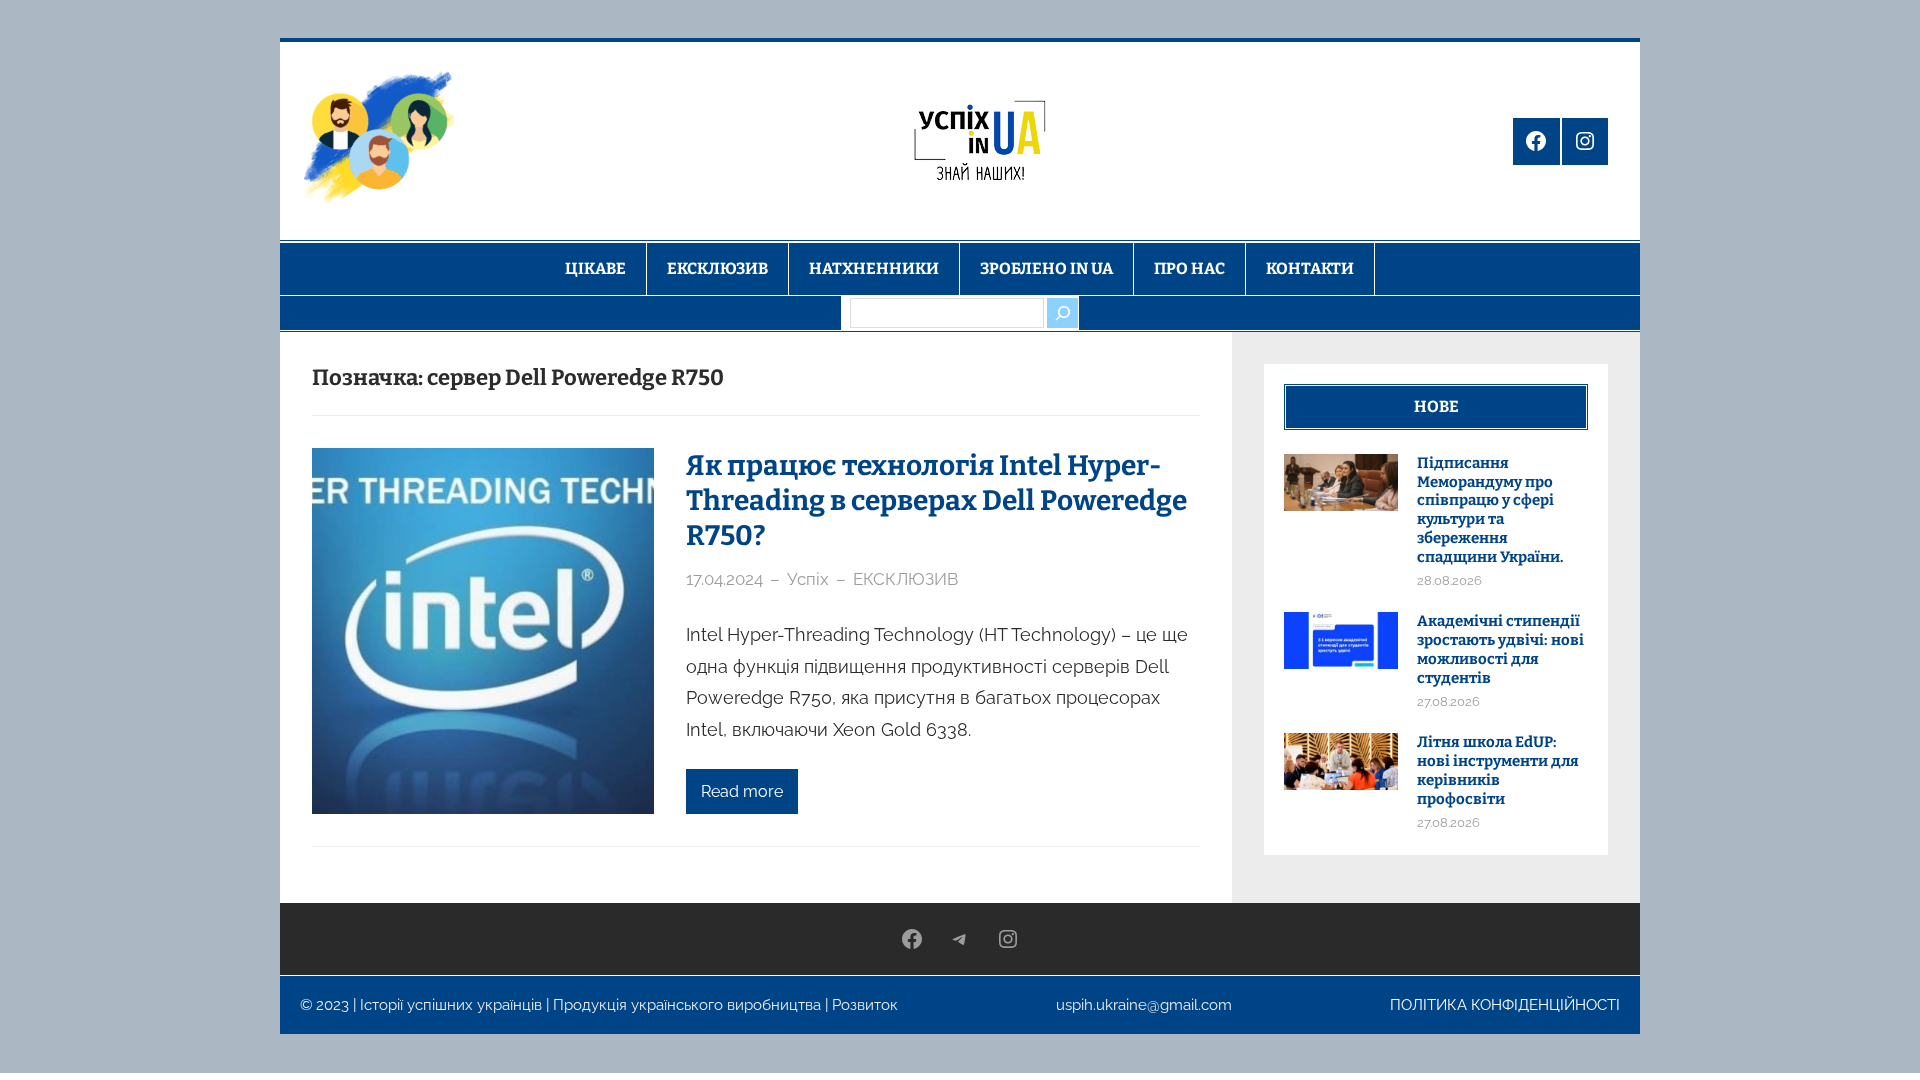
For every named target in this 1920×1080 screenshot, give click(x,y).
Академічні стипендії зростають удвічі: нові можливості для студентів (1500, 649)
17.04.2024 (724, 579)
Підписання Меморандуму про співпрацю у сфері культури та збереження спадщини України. (1490, 510)
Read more (742, 791)
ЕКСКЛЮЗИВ (905, 579)
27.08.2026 (1448, 701)
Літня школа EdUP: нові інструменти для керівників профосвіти (1498, 770)
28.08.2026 (1449, 580)
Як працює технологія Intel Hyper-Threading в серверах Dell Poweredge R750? (936, 500)
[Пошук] (1062, 313)
